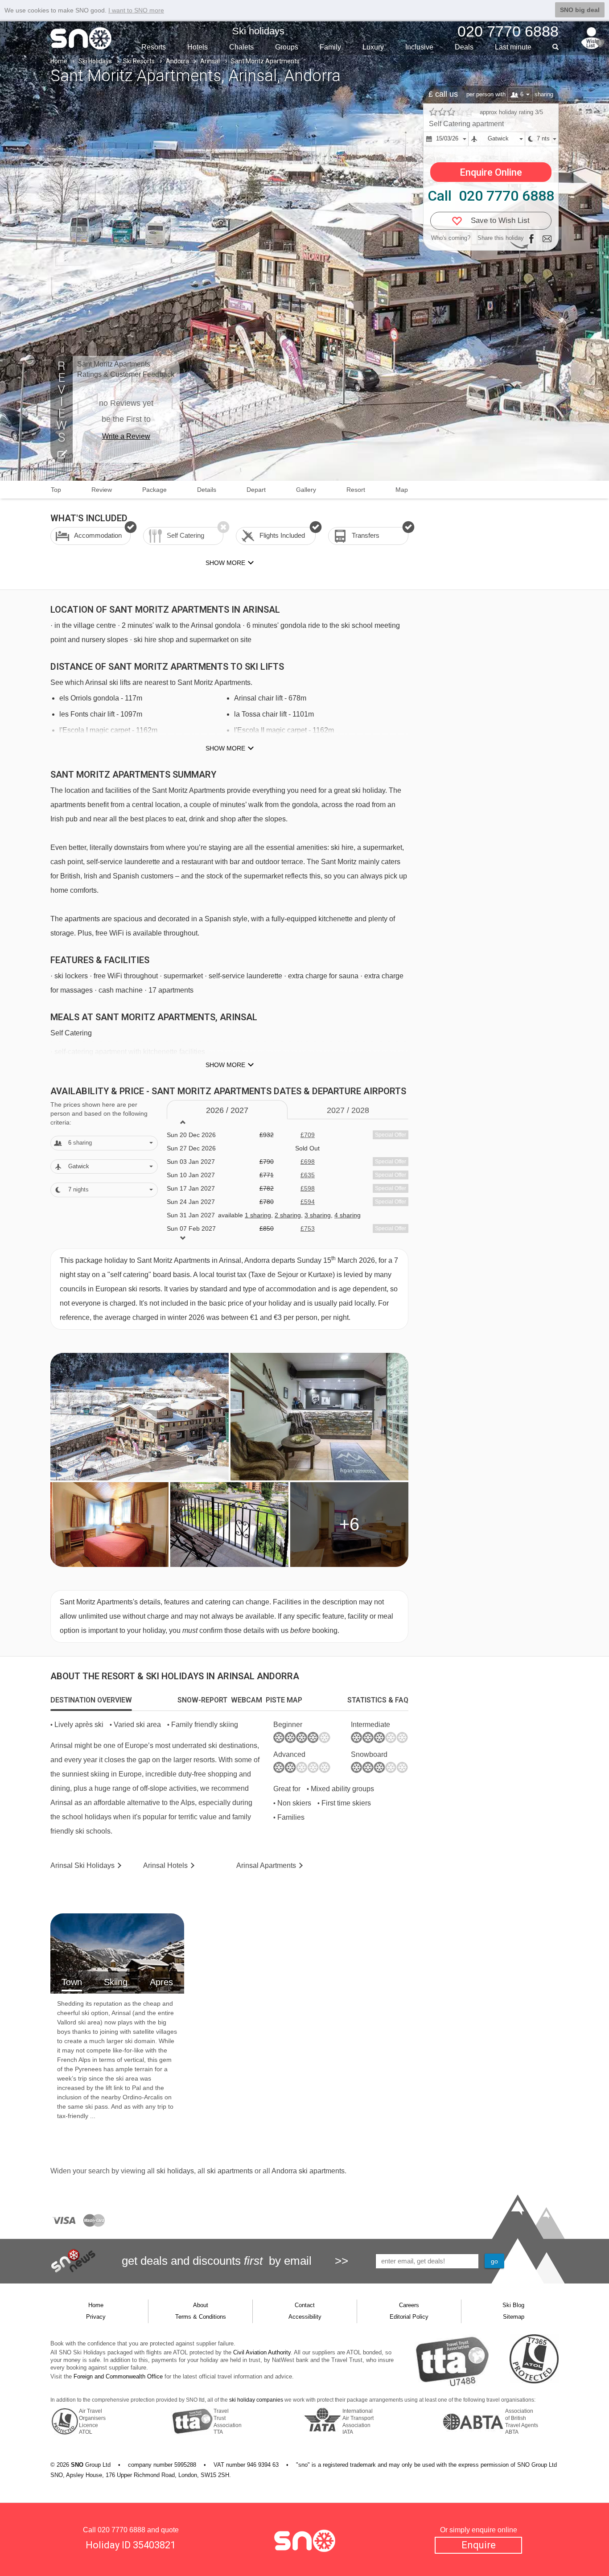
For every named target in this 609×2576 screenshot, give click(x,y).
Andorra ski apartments (308, 2171)
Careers (409, 2305)
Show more (225, 748)
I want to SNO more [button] (136, 10)
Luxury (373, 47)
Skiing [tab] (116, 1982)
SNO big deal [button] (580, 10)
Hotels (198, 47)
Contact (305, 2305)
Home (59, 61)
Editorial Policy (409, 2317)
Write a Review (126, 436)
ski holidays (175, 2171)
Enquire (479, 2545)
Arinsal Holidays (82, 1865)
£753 (308, 1228)
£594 (308, 1202)
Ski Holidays (95, 61)
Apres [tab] (161, 1982)
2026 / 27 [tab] (227, 1110)
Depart (256, 490)
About (201, 2305)
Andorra (177, 61)
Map (402, 490)
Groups (287, 47)
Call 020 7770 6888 (491, 196)
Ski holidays (258, 31)
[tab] (91, 1700)
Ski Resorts (139, 61)
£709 (308, 1135)
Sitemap (514, 2317)
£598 (308, 1188)
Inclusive (419, 47)
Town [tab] (72, 1982)
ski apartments (230, 2171)
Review (102, 490)
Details (207, 490)
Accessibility (305, 2317)
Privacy (96, 2317)
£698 (308, 1162)
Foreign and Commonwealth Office (118, 2376)
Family (330, 47)
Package (154, 490)
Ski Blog (513, 2305)
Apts (266, 1865)
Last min (513, 47)
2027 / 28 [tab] (348, 1110)
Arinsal (210, 61)
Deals (464, 47)
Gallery (306, 490)
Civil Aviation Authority (262, 2352)
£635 (308, 1175)
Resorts (154, 47)
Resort (356, 490)
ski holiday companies (256, 2400)
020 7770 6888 (121, 2530)
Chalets (241, 47)
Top (56, 490)
